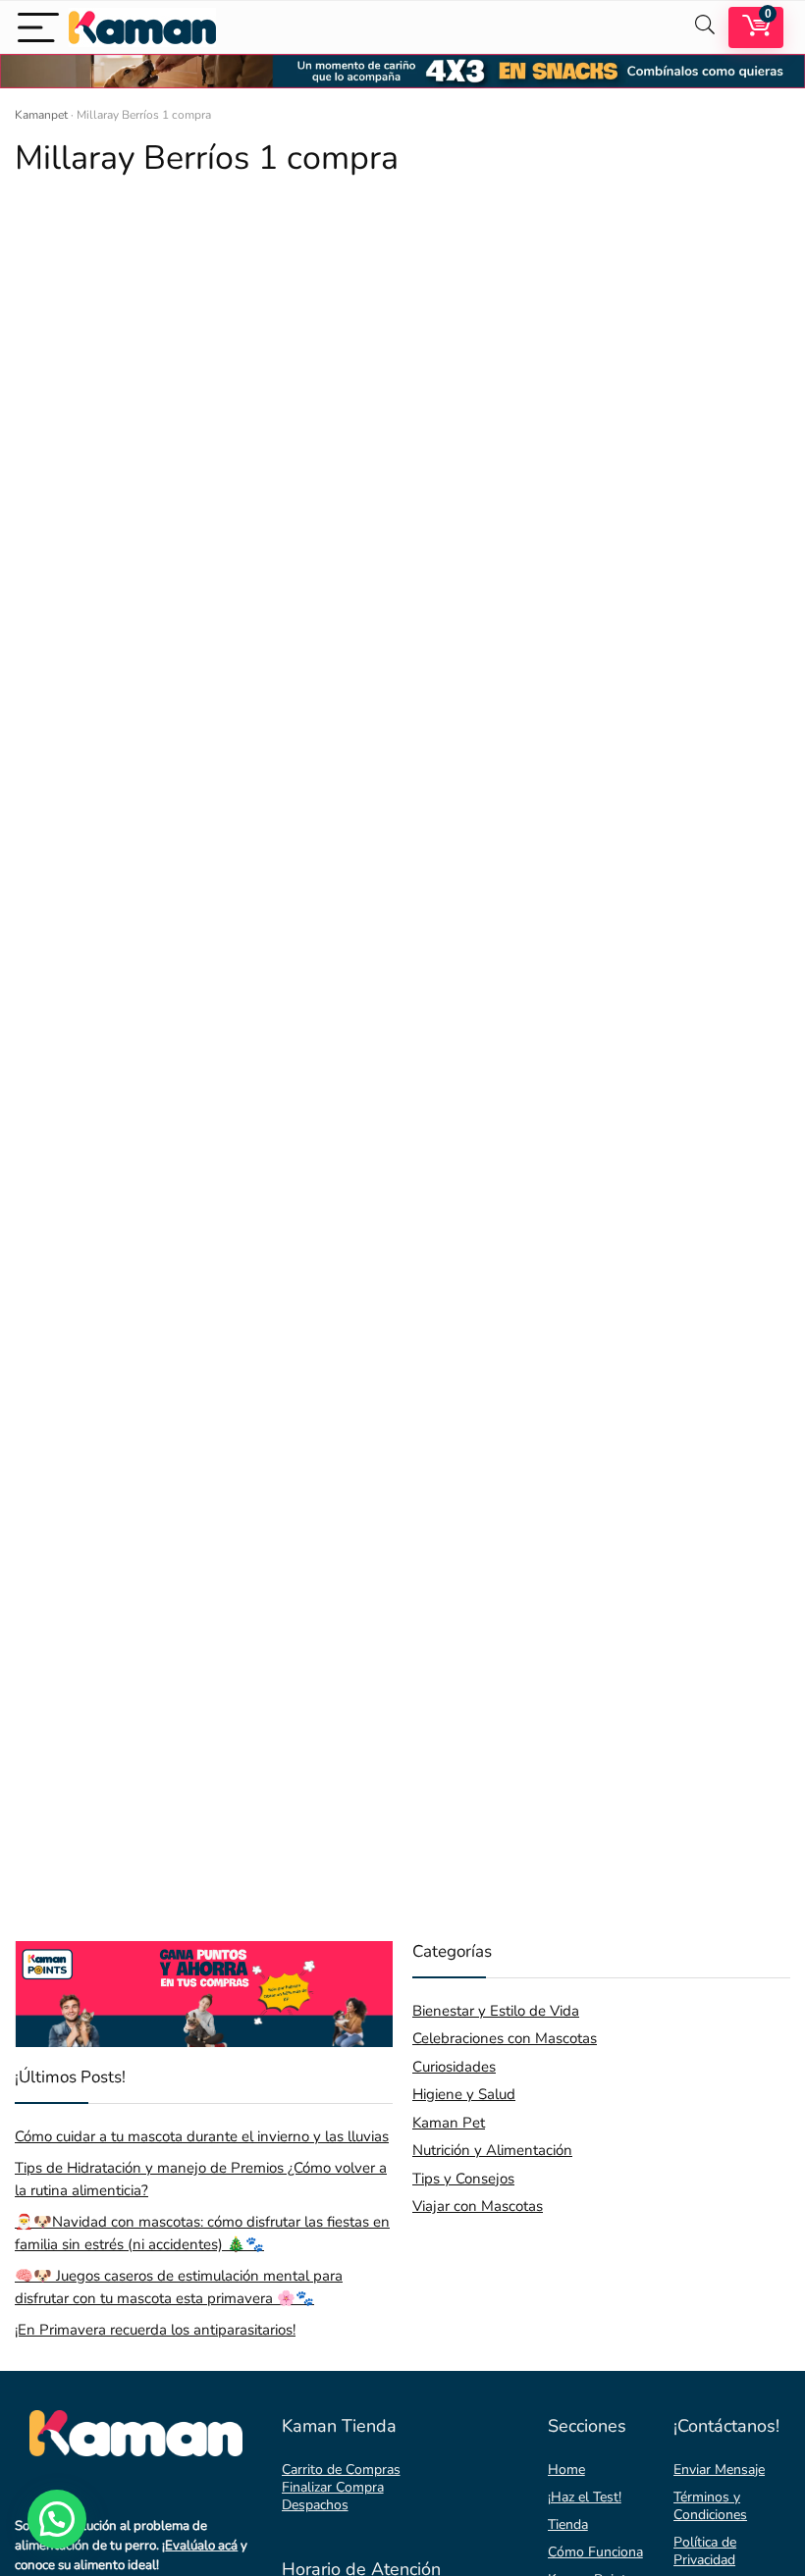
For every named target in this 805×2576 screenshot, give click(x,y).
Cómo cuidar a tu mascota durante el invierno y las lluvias (202, 2136)
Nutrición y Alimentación (492, 2150)
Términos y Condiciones (710, 2506)
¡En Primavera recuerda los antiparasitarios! (155, 2330)
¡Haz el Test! (585, 2497)
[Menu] (38, 27)
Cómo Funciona (595, 2552)
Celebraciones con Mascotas (505, 2038)
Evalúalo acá (201, 2546)
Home (566, 2470)
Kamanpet (41, 115)
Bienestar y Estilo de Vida (496, 2011)
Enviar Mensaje (719, 2470)
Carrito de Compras (341, 2470)
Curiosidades (454, 2067)
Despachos (315, 2505)
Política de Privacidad (705, 2551)
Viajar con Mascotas (478, 2206)
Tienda (568, 2524)
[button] (57, 2519)
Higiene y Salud (464, 2094)
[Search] (705, 27)
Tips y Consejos (463, 2179)
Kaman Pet (449, 2123)
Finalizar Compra (333, 2487)
